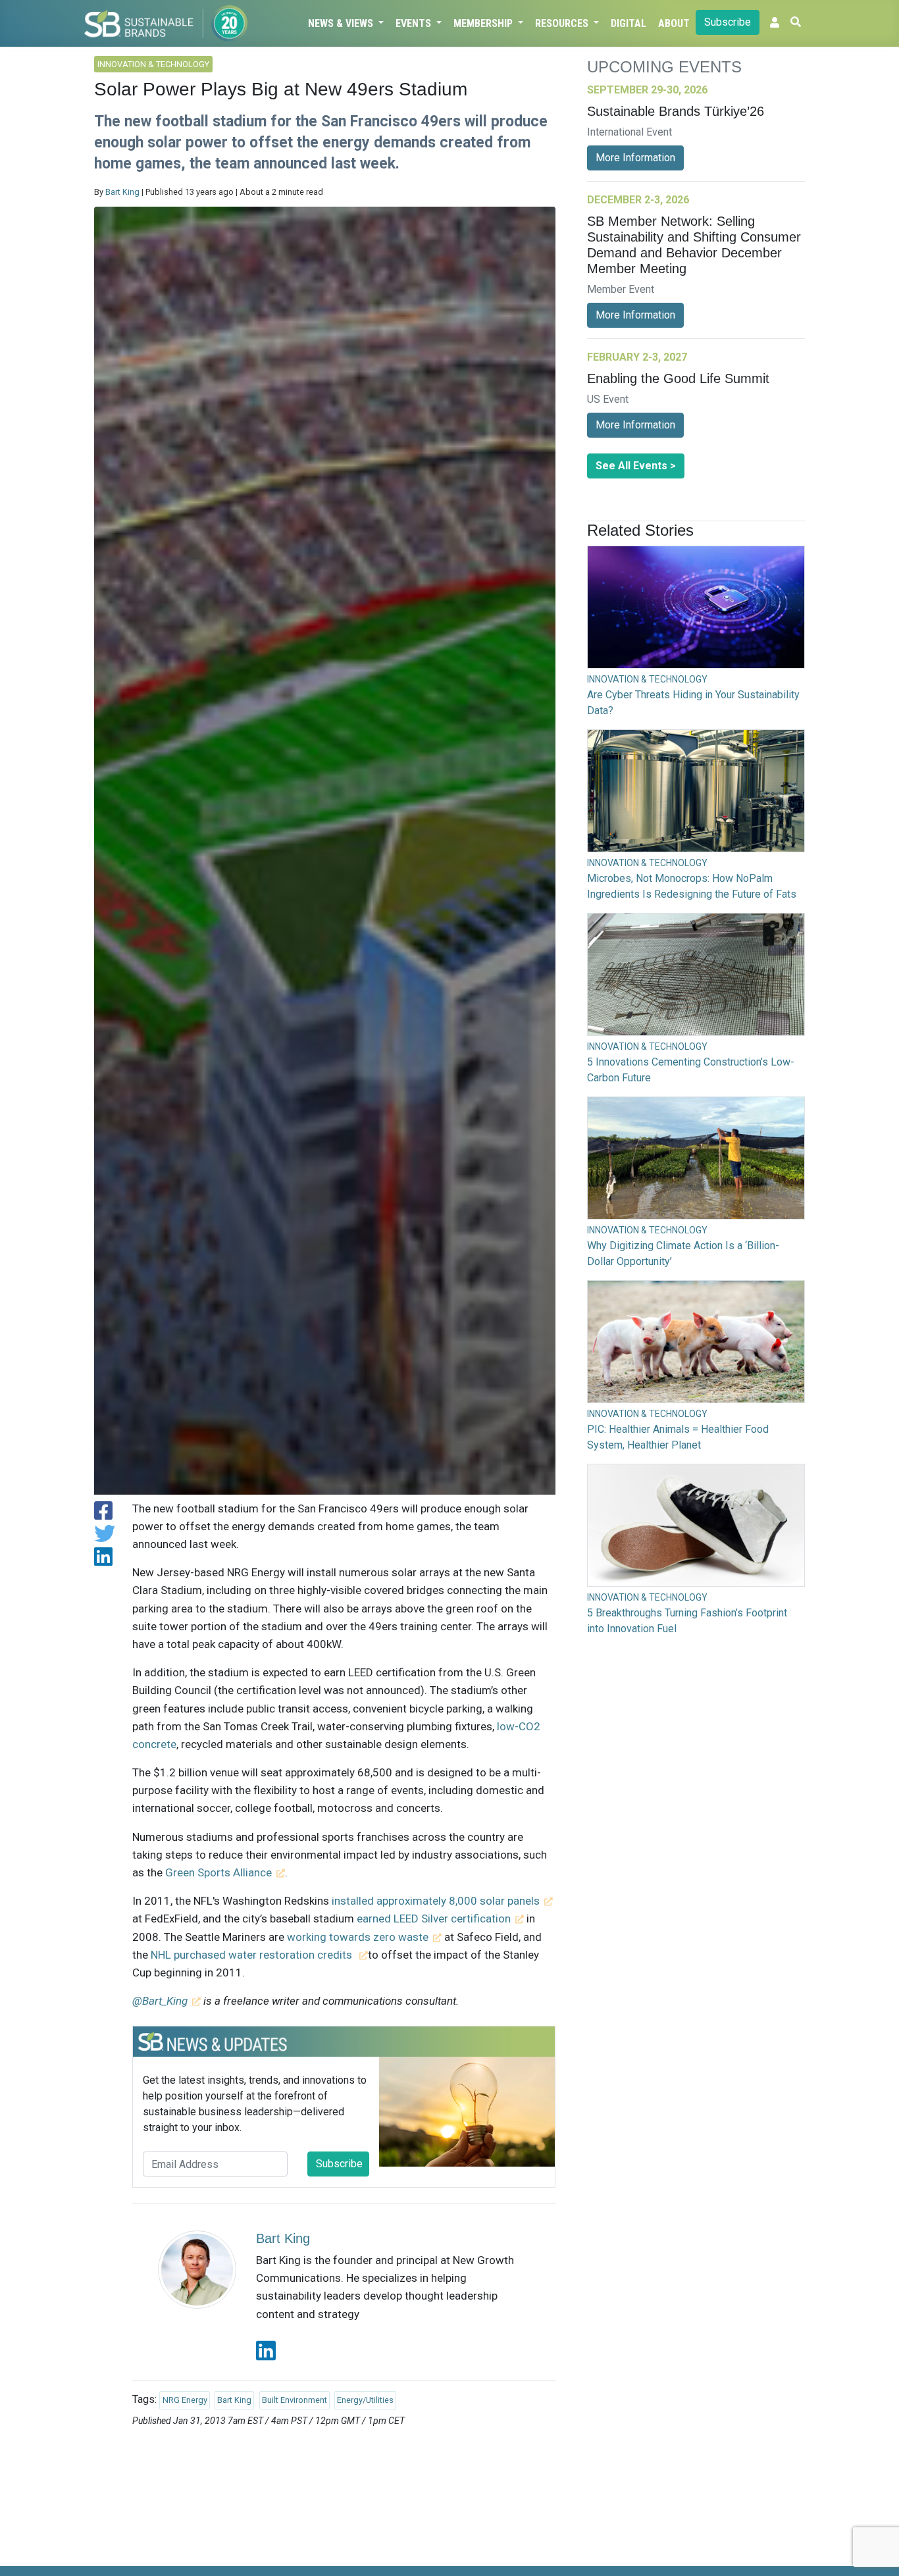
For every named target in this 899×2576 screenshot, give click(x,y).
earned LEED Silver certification (434, 1919)
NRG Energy (185, 2400)
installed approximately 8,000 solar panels (436, 1901)
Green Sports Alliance (218, 1872)
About (674, 23)
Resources (563, 23)
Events (415, 23)
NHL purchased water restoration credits (253, 1955)
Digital (629, 23)
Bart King (122, 192)
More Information (635, 158)
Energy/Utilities (365, 2400)
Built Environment (295, 2400)
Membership (484, 23)
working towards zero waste (358, 1937)
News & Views (342, 23)
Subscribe (728, 22)
